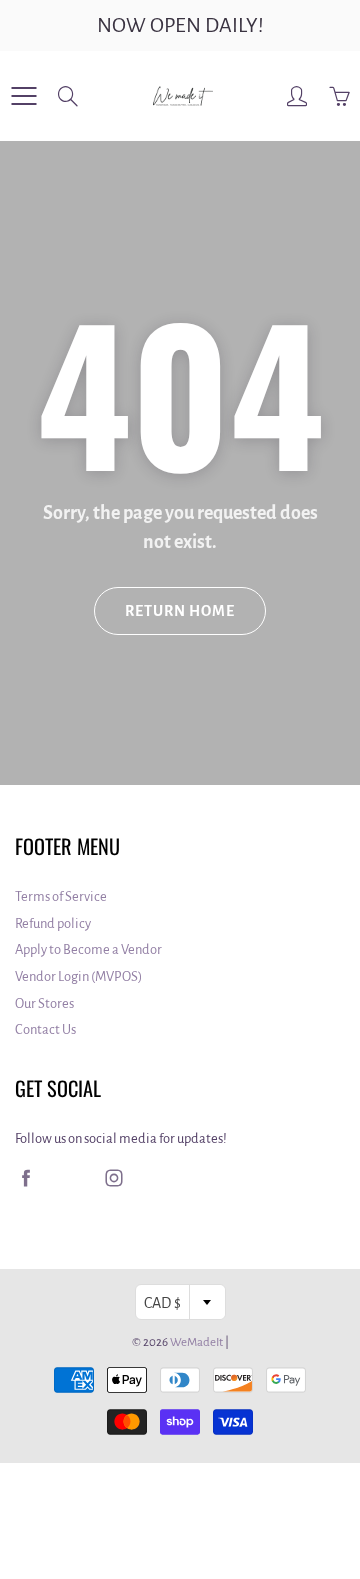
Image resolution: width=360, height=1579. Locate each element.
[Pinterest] (69, 1177)
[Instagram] (113, 1177)
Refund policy (53, 923)
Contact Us (45, 1029)
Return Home (180, 611)
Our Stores (44, 1003)
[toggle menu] (23, 96)
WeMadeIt (196, 1342)
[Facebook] (25, 1177)
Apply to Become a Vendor (88, 949)
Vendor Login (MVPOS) (78, 976)
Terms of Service (61, 896)
